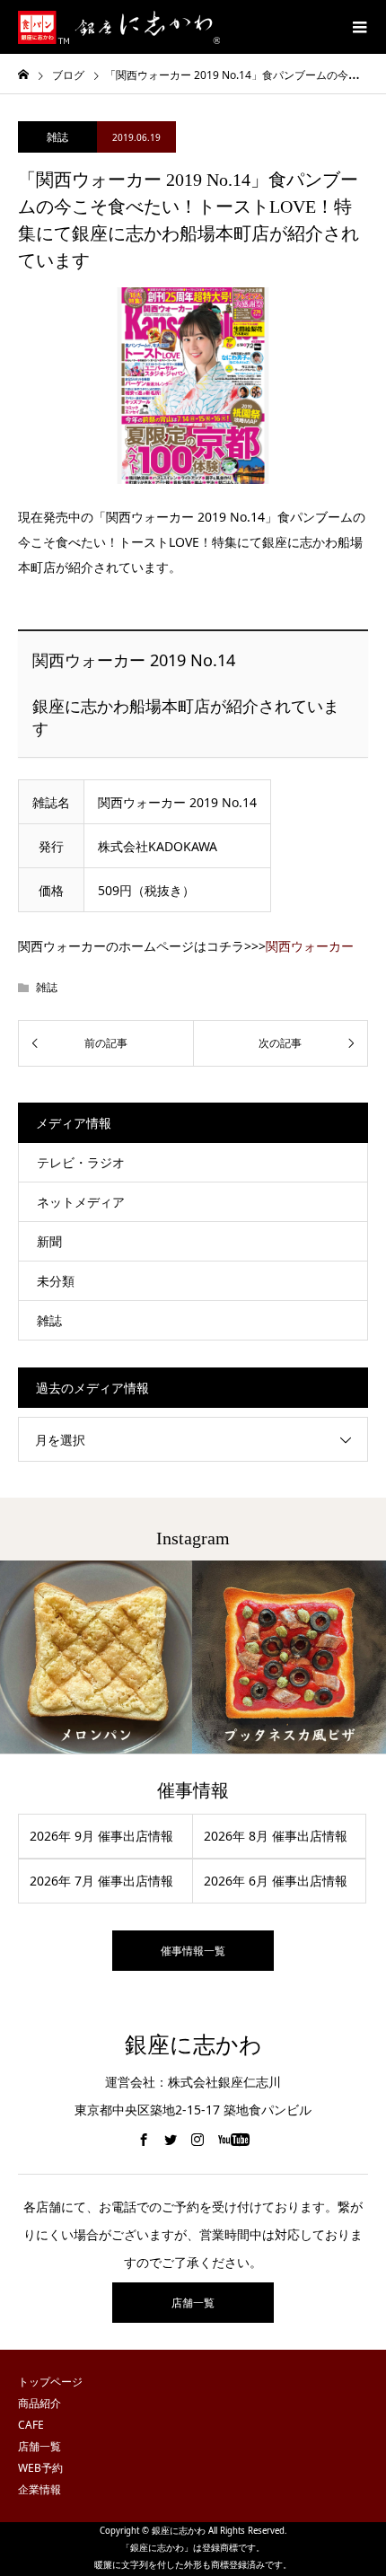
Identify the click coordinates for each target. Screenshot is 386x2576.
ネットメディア (81, 1202)
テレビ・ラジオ (81, 1162)
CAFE (31, 2425)
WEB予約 (40, 2468)
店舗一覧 (193, 2303)
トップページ (50, 2382)
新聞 (49, 1241)
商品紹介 (39, 2403)
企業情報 (39, 2489)
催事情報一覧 (193, 1951)
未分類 (56, 1281)
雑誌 (57, 137)
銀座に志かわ (193, 2045)
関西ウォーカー (310, 946)
